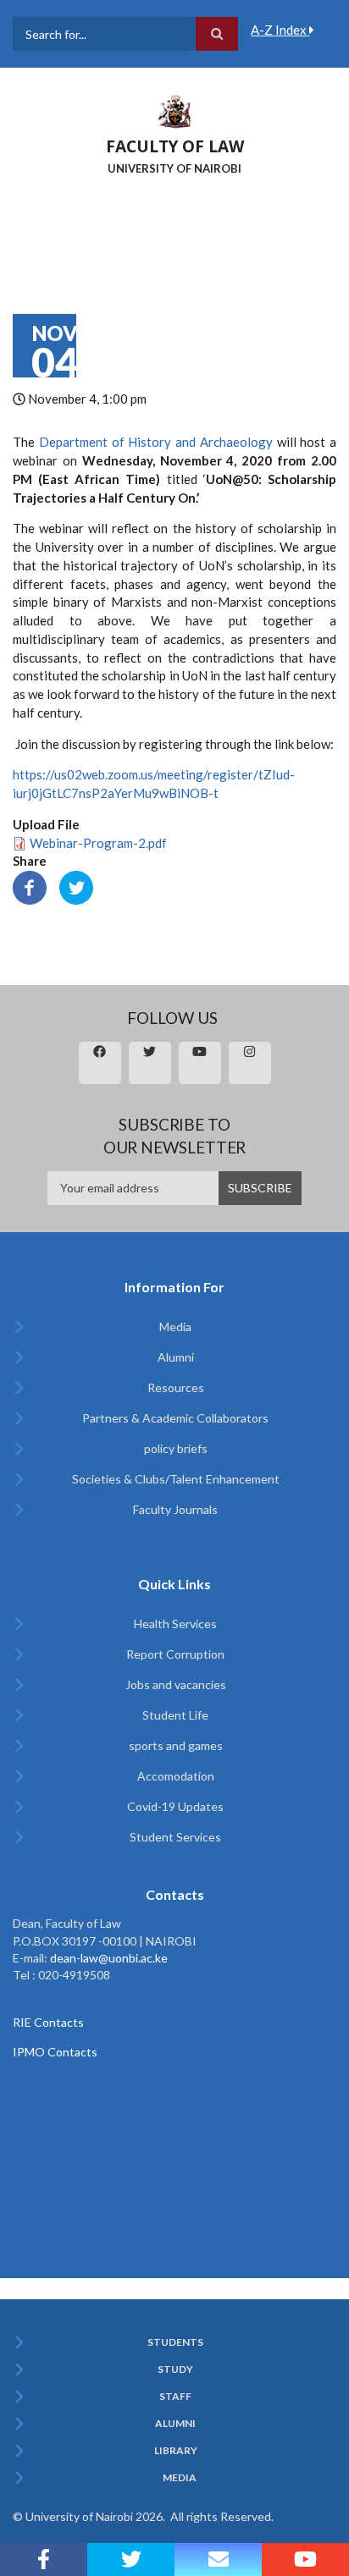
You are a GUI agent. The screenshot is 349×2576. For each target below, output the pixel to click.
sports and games (176, 1745)
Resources (176, 1387)
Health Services (175, 1624)
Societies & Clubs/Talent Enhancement (176, 1479)
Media (175, 1327)
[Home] (174, 110)
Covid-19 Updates (175, 1806)
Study (175, 2370)
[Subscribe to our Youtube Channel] (305, 2559)
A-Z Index (280, 30)
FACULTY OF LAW (175, 146)
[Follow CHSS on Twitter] (131, 2559)
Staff (175, 2397)
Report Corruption (175, 1654)
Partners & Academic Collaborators (175, 1418)
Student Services (175, 1837)
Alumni (176, 1357)
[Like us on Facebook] (44, 2559)
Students (175, 2342)
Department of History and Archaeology (156, 442)
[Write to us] (218, 2559)
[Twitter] (76, 886)
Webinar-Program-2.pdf (98, 843)
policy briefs (176, 1448)
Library (176, 2451)
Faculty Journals (175, 1509)
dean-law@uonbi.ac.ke (109, 1958)
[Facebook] (30, 886)
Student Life (175, 1715)
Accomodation (176, 1776)
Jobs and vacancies (176, 1684)
